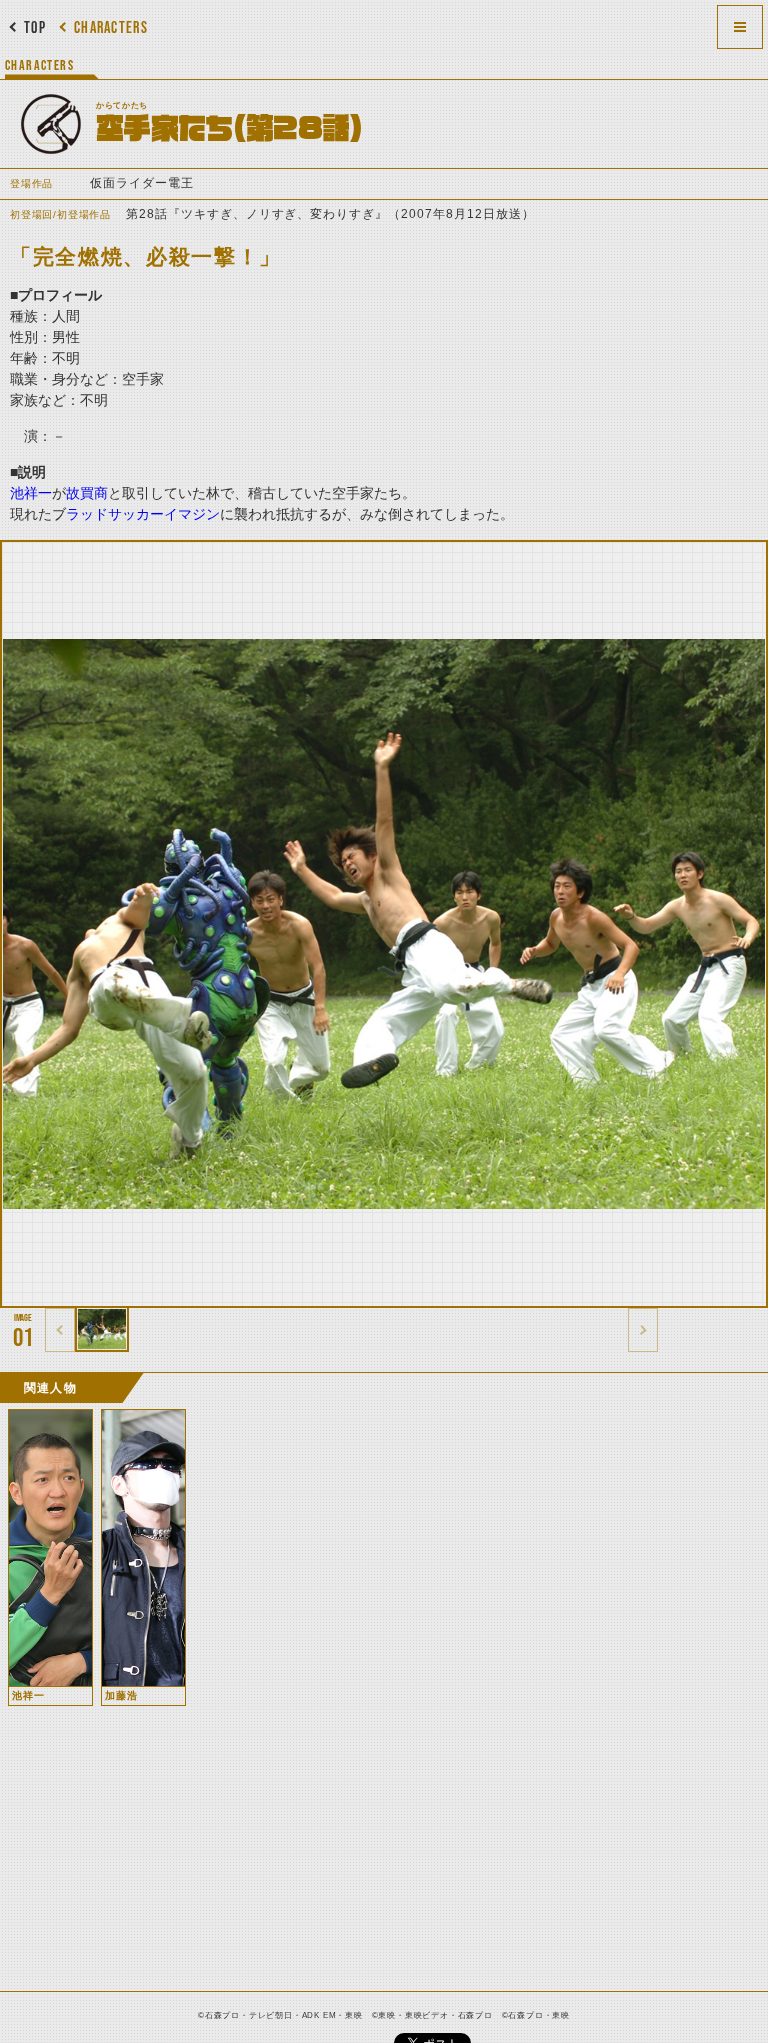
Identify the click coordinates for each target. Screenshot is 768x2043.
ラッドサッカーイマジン (143, 514)
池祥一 (31, 493)
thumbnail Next (643, 1330)
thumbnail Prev (60, 1330)
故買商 (87, 493)
